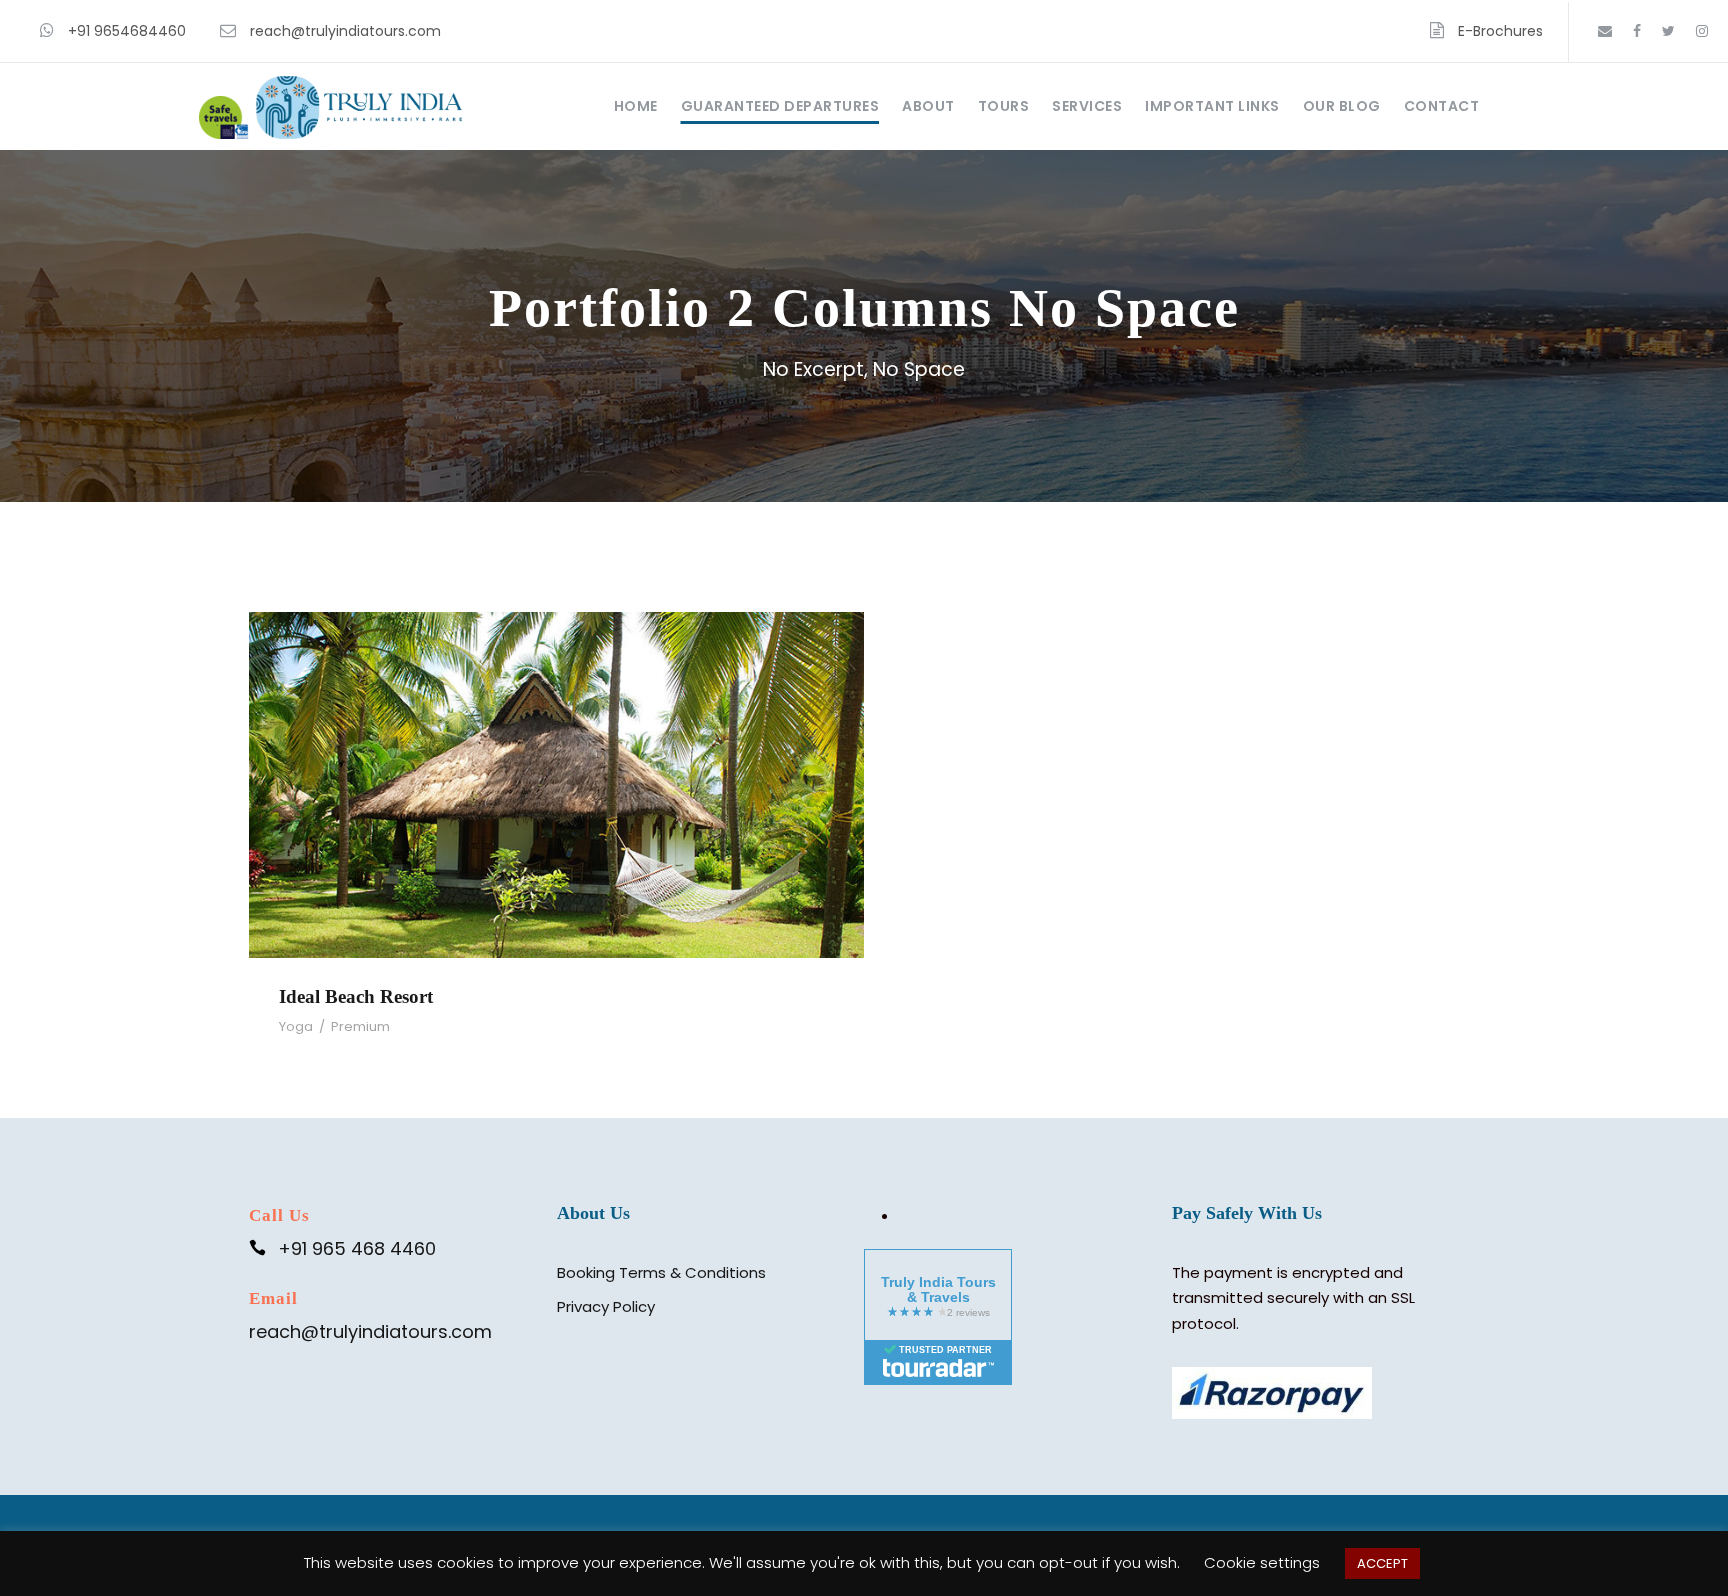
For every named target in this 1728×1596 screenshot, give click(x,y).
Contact (1442, 106)
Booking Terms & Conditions (661, 1272)
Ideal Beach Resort (556, 757)
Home (636, 106)
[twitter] (1668, 31)
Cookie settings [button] (1262, 1562)
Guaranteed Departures (780, 106)
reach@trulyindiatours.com (345, 31)
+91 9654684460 (127, 31)
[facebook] (1637, 31)
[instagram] (1702, 31)
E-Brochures (1500, 31)
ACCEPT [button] (1382, 1563)
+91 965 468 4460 (357, 1248)
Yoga (296, 1026)
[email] (1605, 31)
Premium (360, 1026)
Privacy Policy (606, 1306)
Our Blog (1342, 106)
